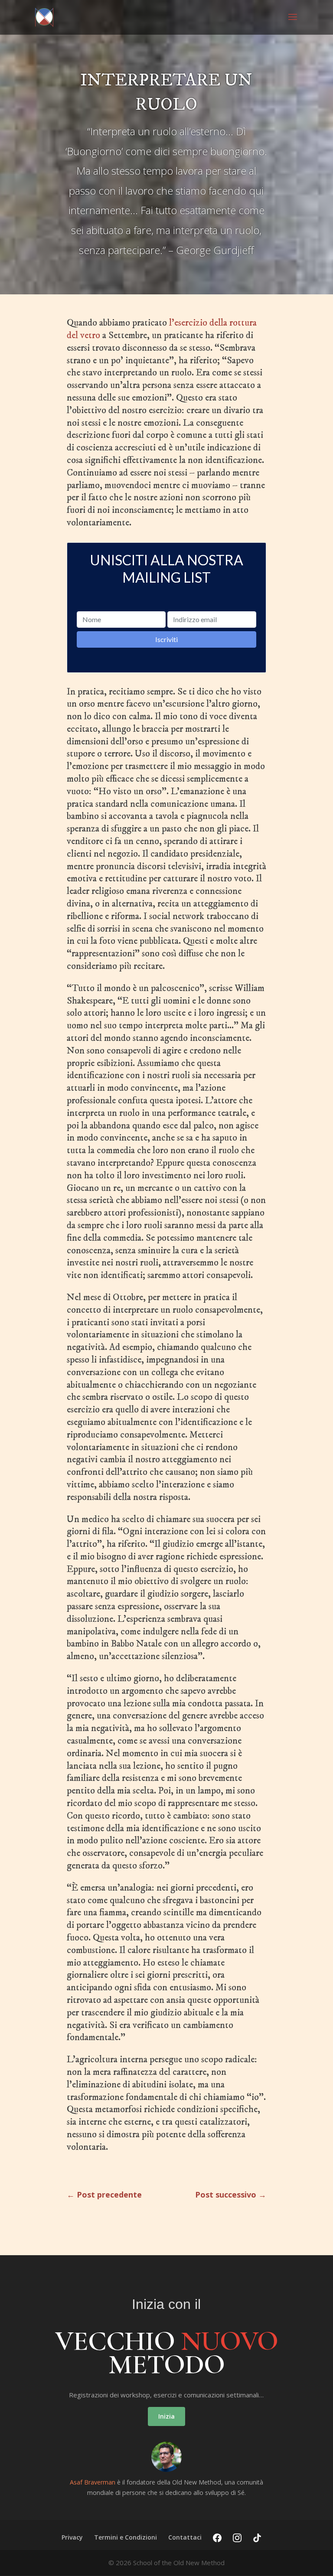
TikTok (257, 2538)
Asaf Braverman (93, 2482)
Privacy (72, 2537)
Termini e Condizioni (126, 2537)
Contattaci (185, 2537)
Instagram (237, 2538)
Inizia (166, 2416)
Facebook (217, 2538)
